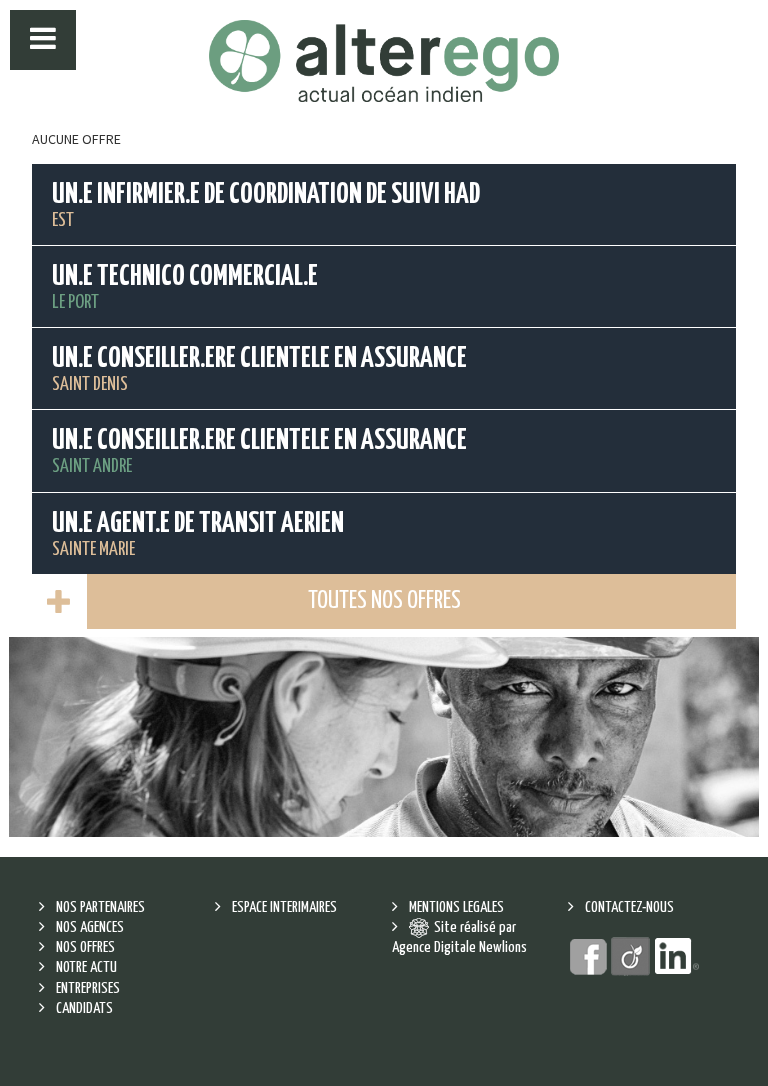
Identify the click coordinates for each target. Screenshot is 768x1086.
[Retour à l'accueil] (384, 60)
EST (266, 205)
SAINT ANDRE (259, 451)
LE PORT (185, 287)
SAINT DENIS (259, 369)
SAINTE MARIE (198, 534)
